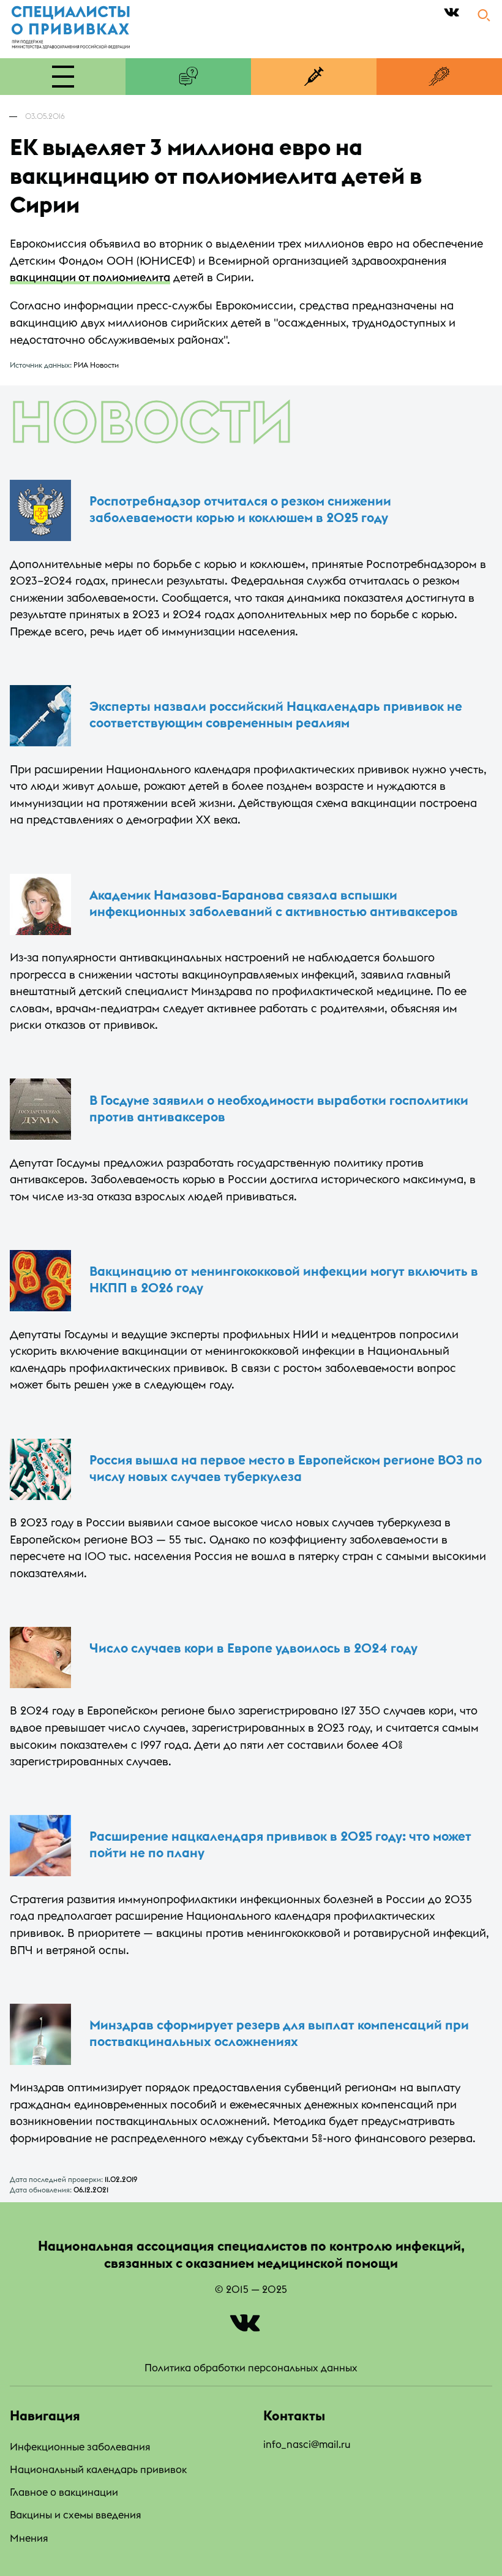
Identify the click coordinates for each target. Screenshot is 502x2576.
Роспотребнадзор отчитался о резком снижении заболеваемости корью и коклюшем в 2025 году (240, 509)
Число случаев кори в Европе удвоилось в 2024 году (253, 1648)
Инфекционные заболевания (80, 2446)
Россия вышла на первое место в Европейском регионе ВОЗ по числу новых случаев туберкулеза (286, 1468)
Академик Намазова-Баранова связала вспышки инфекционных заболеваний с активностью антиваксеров (274, 903)
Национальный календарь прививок (98, 2469)
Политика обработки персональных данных (251, 2367)
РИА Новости (96, 365)
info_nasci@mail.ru (307, 2444)
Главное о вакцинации (64, 2492)
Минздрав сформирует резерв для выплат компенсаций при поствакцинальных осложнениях (279, 2033)
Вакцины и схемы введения (75, 2514)
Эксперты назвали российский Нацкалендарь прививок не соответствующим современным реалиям (276, 714)
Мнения (29, 2538)
